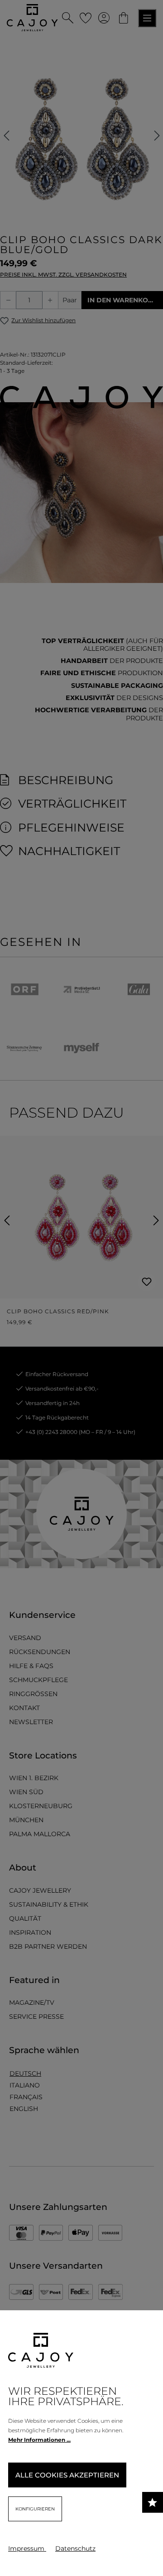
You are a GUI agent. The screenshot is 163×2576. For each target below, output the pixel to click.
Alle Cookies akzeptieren (67, 2475)
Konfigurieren (35, 2509)
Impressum (27, 2548)
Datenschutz (75, 2548)
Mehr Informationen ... (39, 2440)
